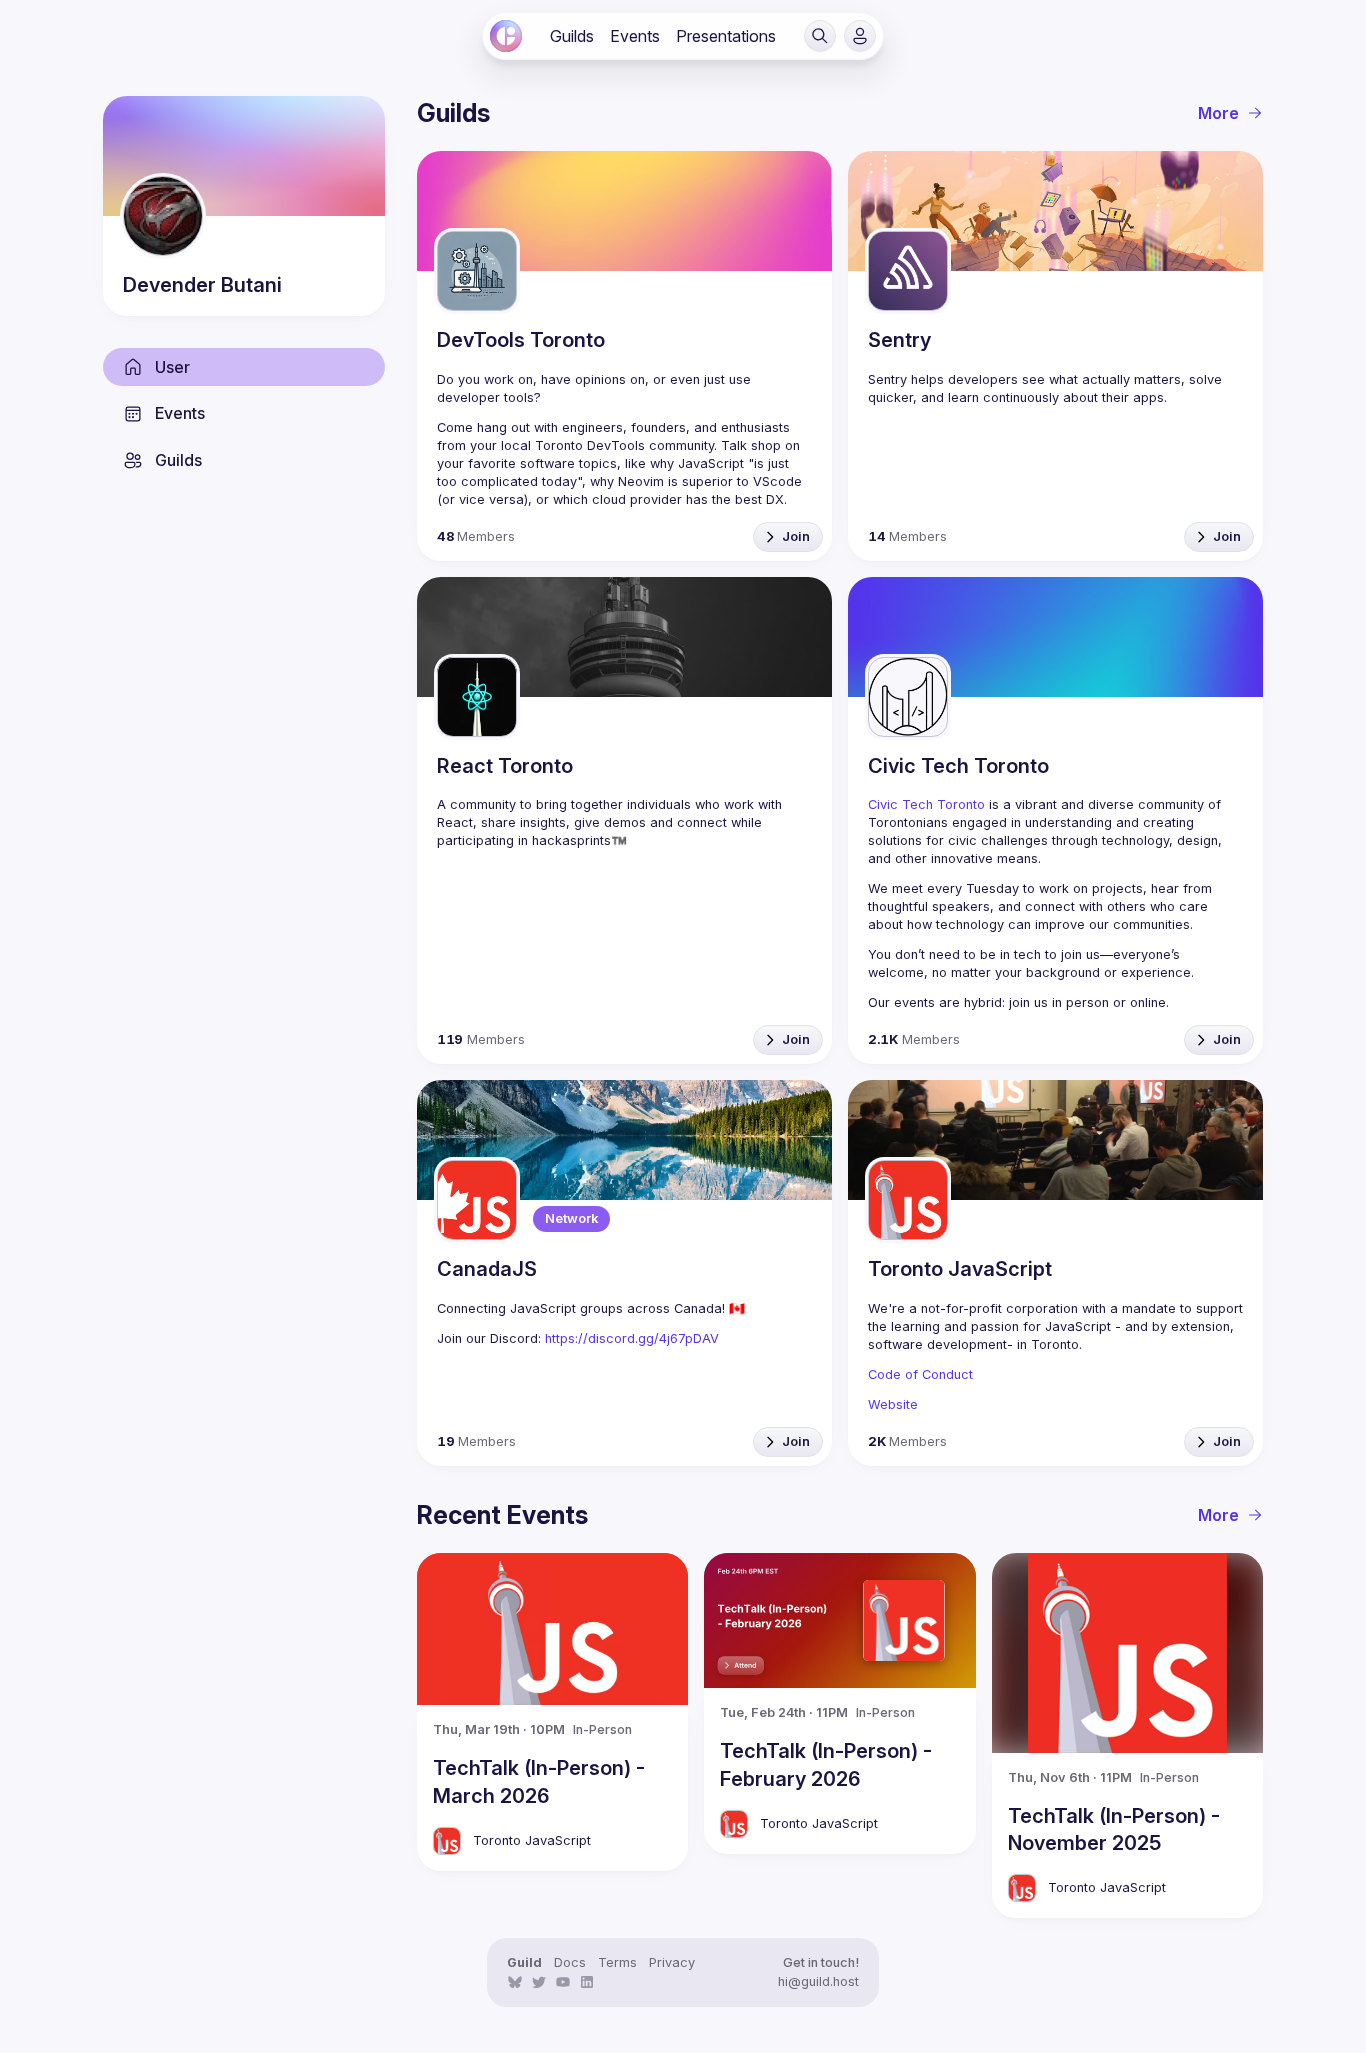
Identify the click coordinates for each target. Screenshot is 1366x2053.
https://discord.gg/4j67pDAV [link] (632, 1338)
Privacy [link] (672, 1962)
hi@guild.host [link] (818, 1981)
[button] (820, 36)
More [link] (1218, 113)
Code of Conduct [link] (920, 1374)
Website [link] (893, 1404)
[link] (506, 36)
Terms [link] (617, 1962)
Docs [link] (570, 1962)
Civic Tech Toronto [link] (926, 804)
